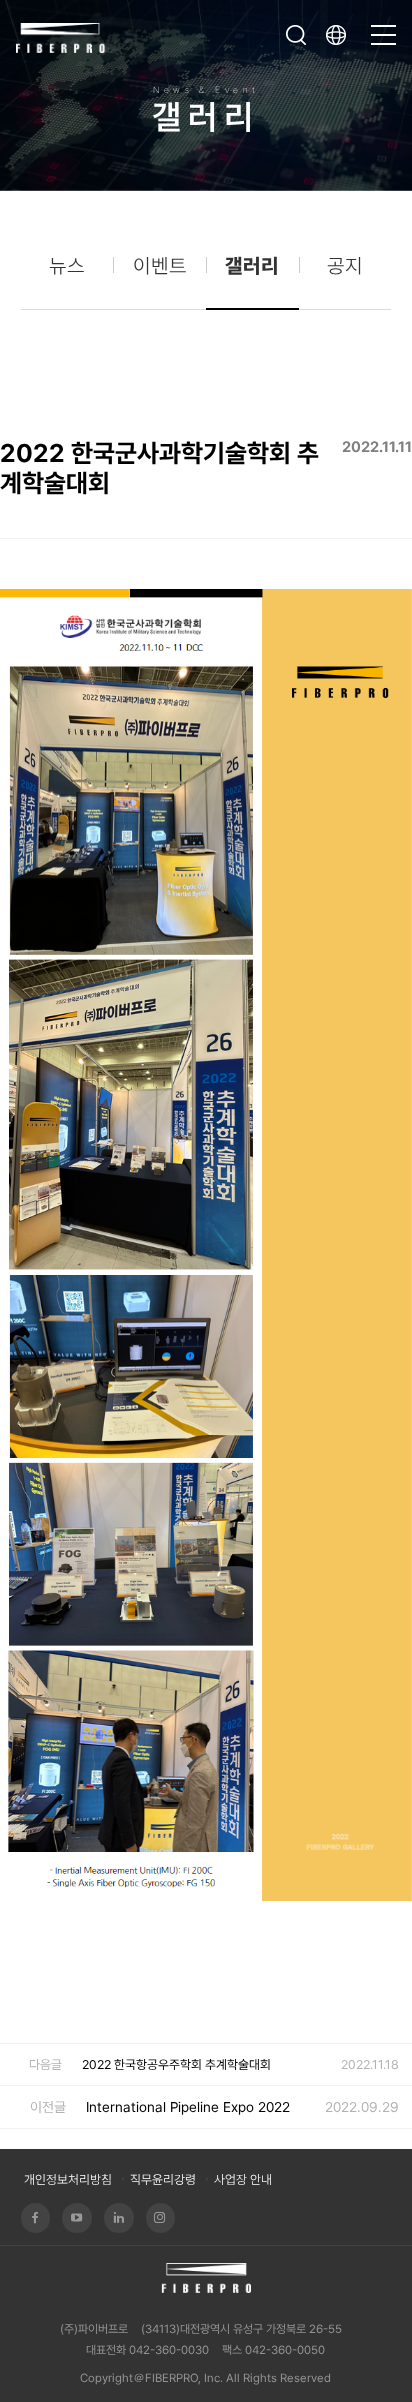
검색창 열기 (296, 35)
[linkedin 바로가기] (119, 2218)
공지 (345, 266)
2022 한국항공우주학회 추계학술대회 (176, 2064)
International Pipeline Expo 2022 (188, 2107)
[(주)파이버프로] (61, 35)
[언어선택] (341, 35)
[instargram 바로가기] (161, 2218)
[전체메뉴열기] (383, 26)
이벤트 (160, 266)
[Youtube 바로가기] (77, 2218)
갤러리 (252, 266)
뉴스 (67, 266)
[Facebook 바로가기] (36, 2218)
